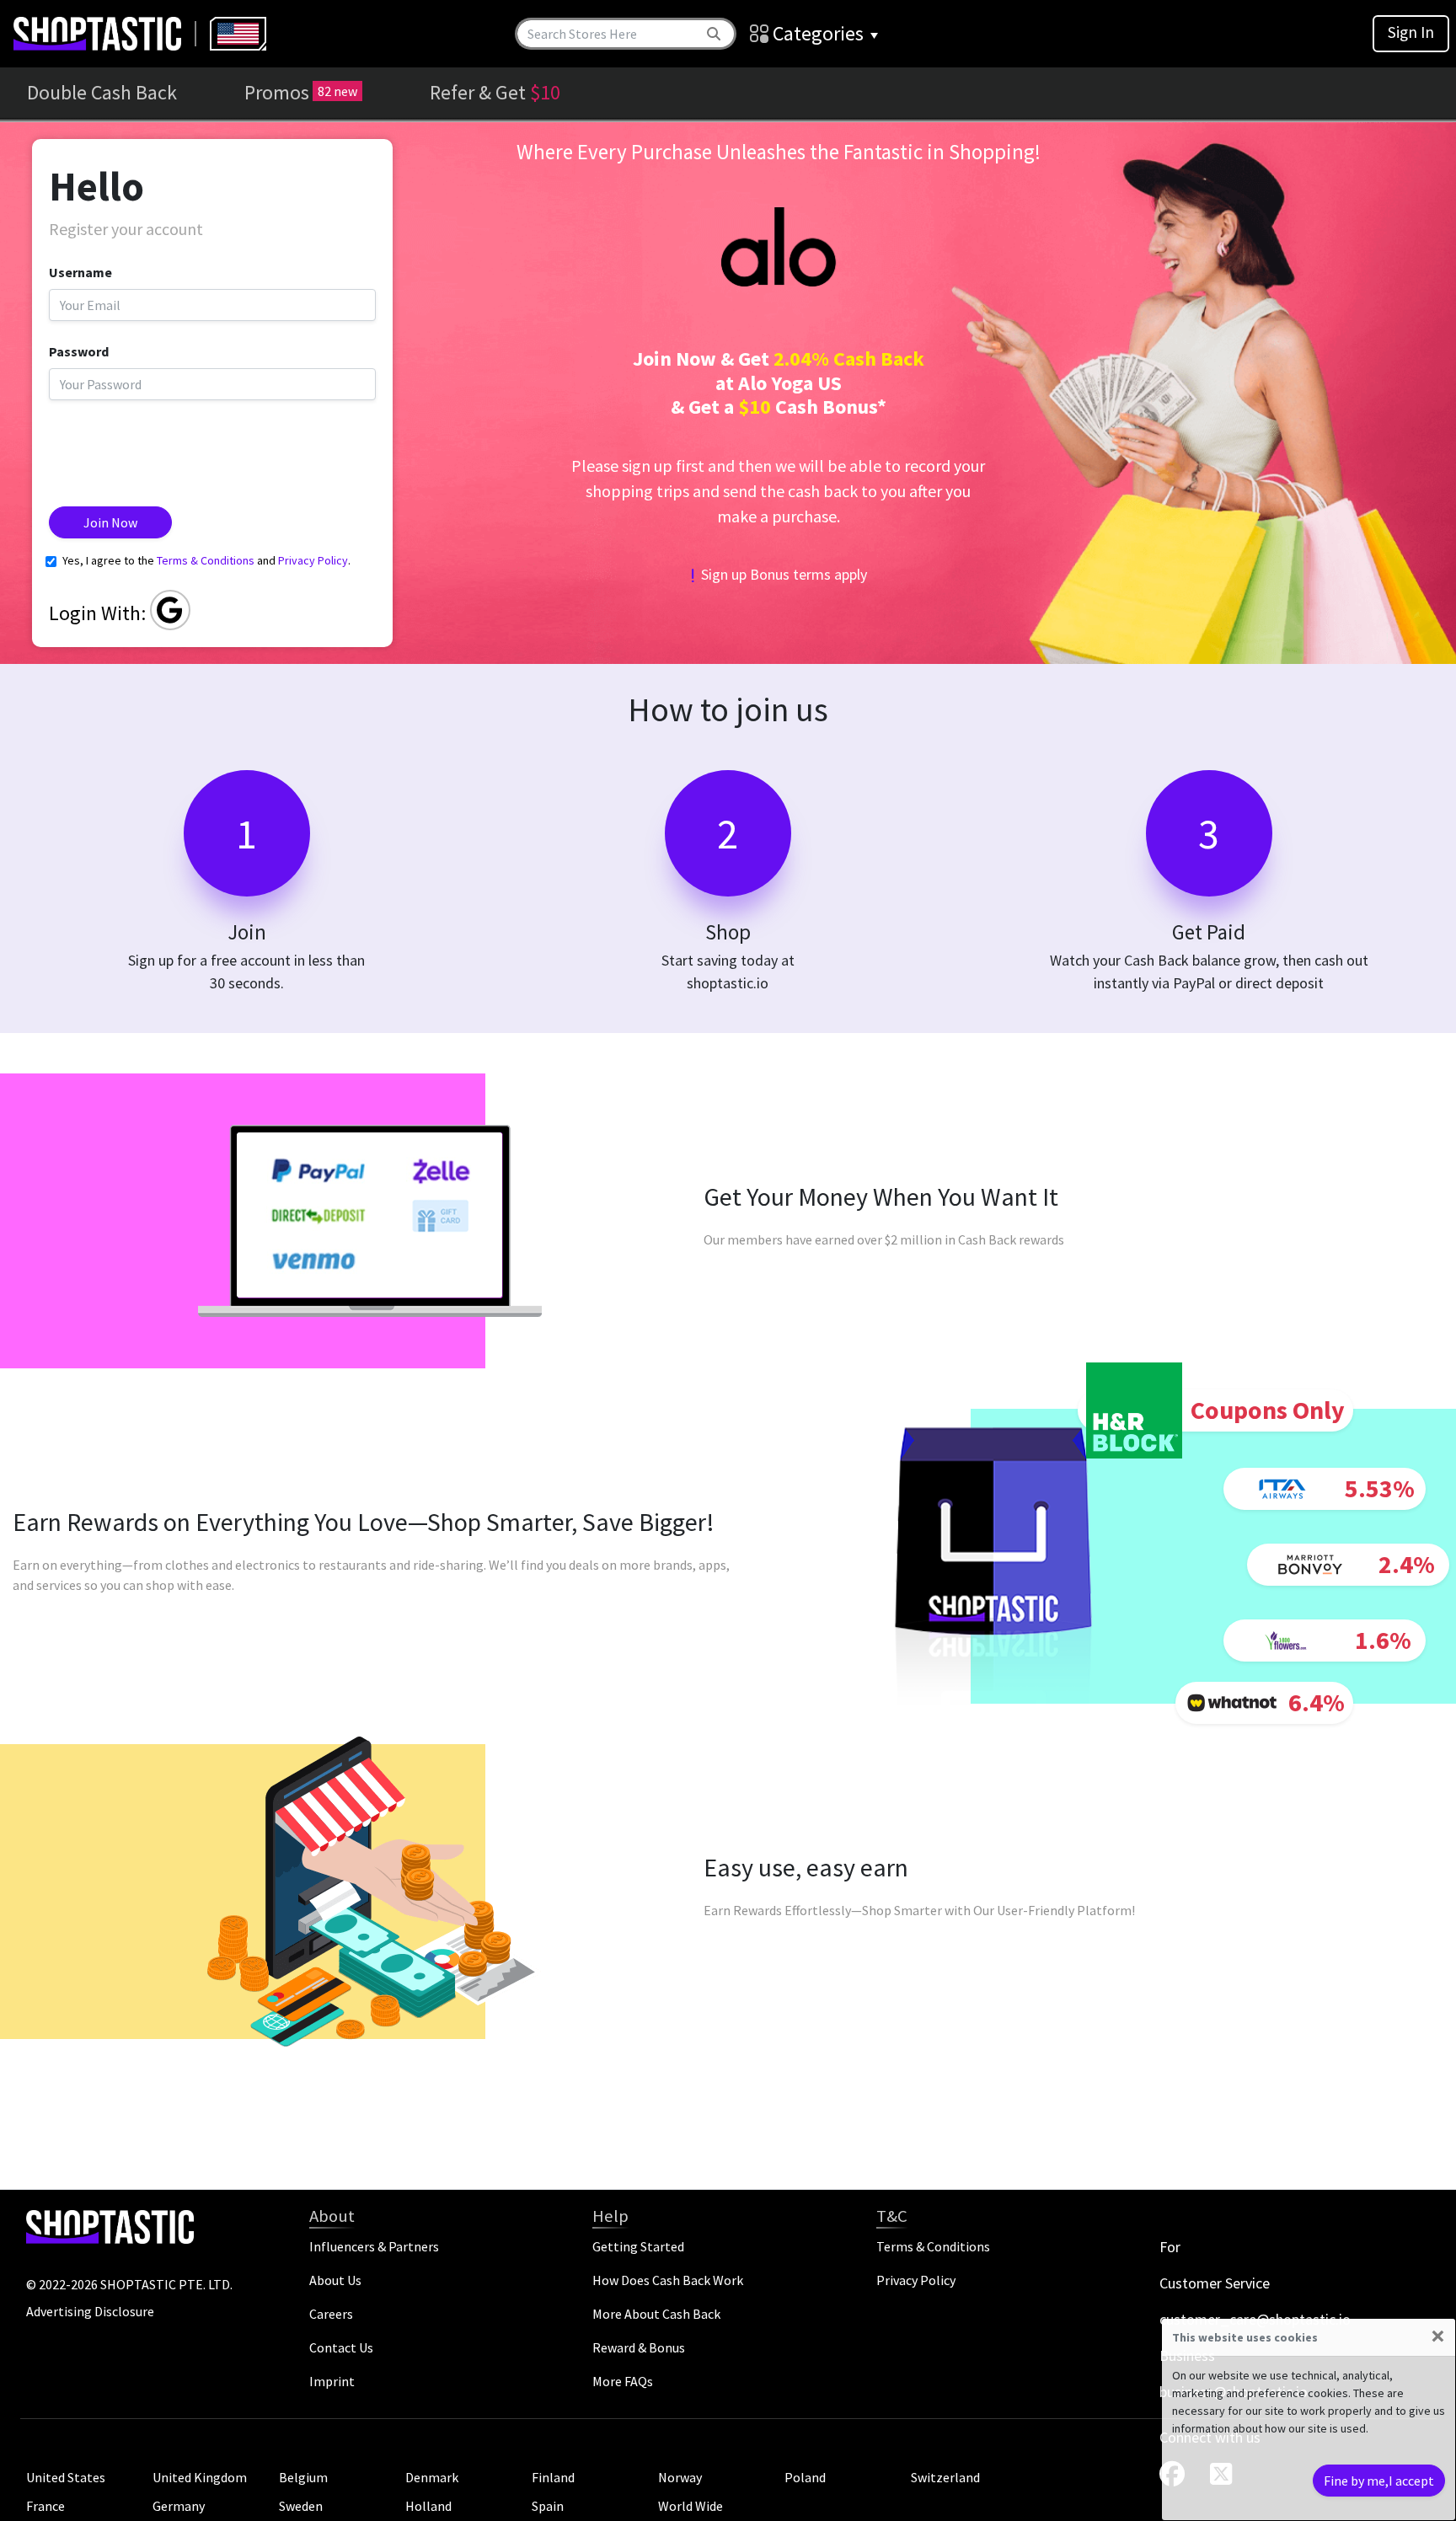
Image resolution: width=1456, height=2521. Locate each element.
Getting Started (638, 2246)
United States (66, 2477)
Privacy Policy (313, 560)
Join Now (110, 522)
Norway (680, 2477)
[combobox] (238, 34)
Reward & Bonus (639, 2347)
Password (79, 351)
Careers (331, 2314)
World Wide (691, 2506)
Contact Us (341, 2347)
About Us (335, 2280)
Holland (428, 2506)
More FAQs (623, 2381)
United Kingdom (200, 2477)
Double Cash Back (102, 92)
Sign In (1411, 32)
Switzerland (945, 2477)
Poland (805, 2477)
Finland (553, 2477)
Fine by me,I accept (1379, 2481)
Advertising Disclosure (90, 2311)
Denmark (432, 2477)
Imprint (332, 2381)
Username (80, 272)
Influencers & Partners (374, 2246)
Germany (179, 2506)
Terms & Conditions (206, 560)
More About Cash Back (656, 2314)
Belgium (303, 2477)
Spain (548, 2506)
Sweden (301, 2506)
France (45, 2506)
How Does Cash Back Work (668, 2280)
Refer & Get (495, 92)
